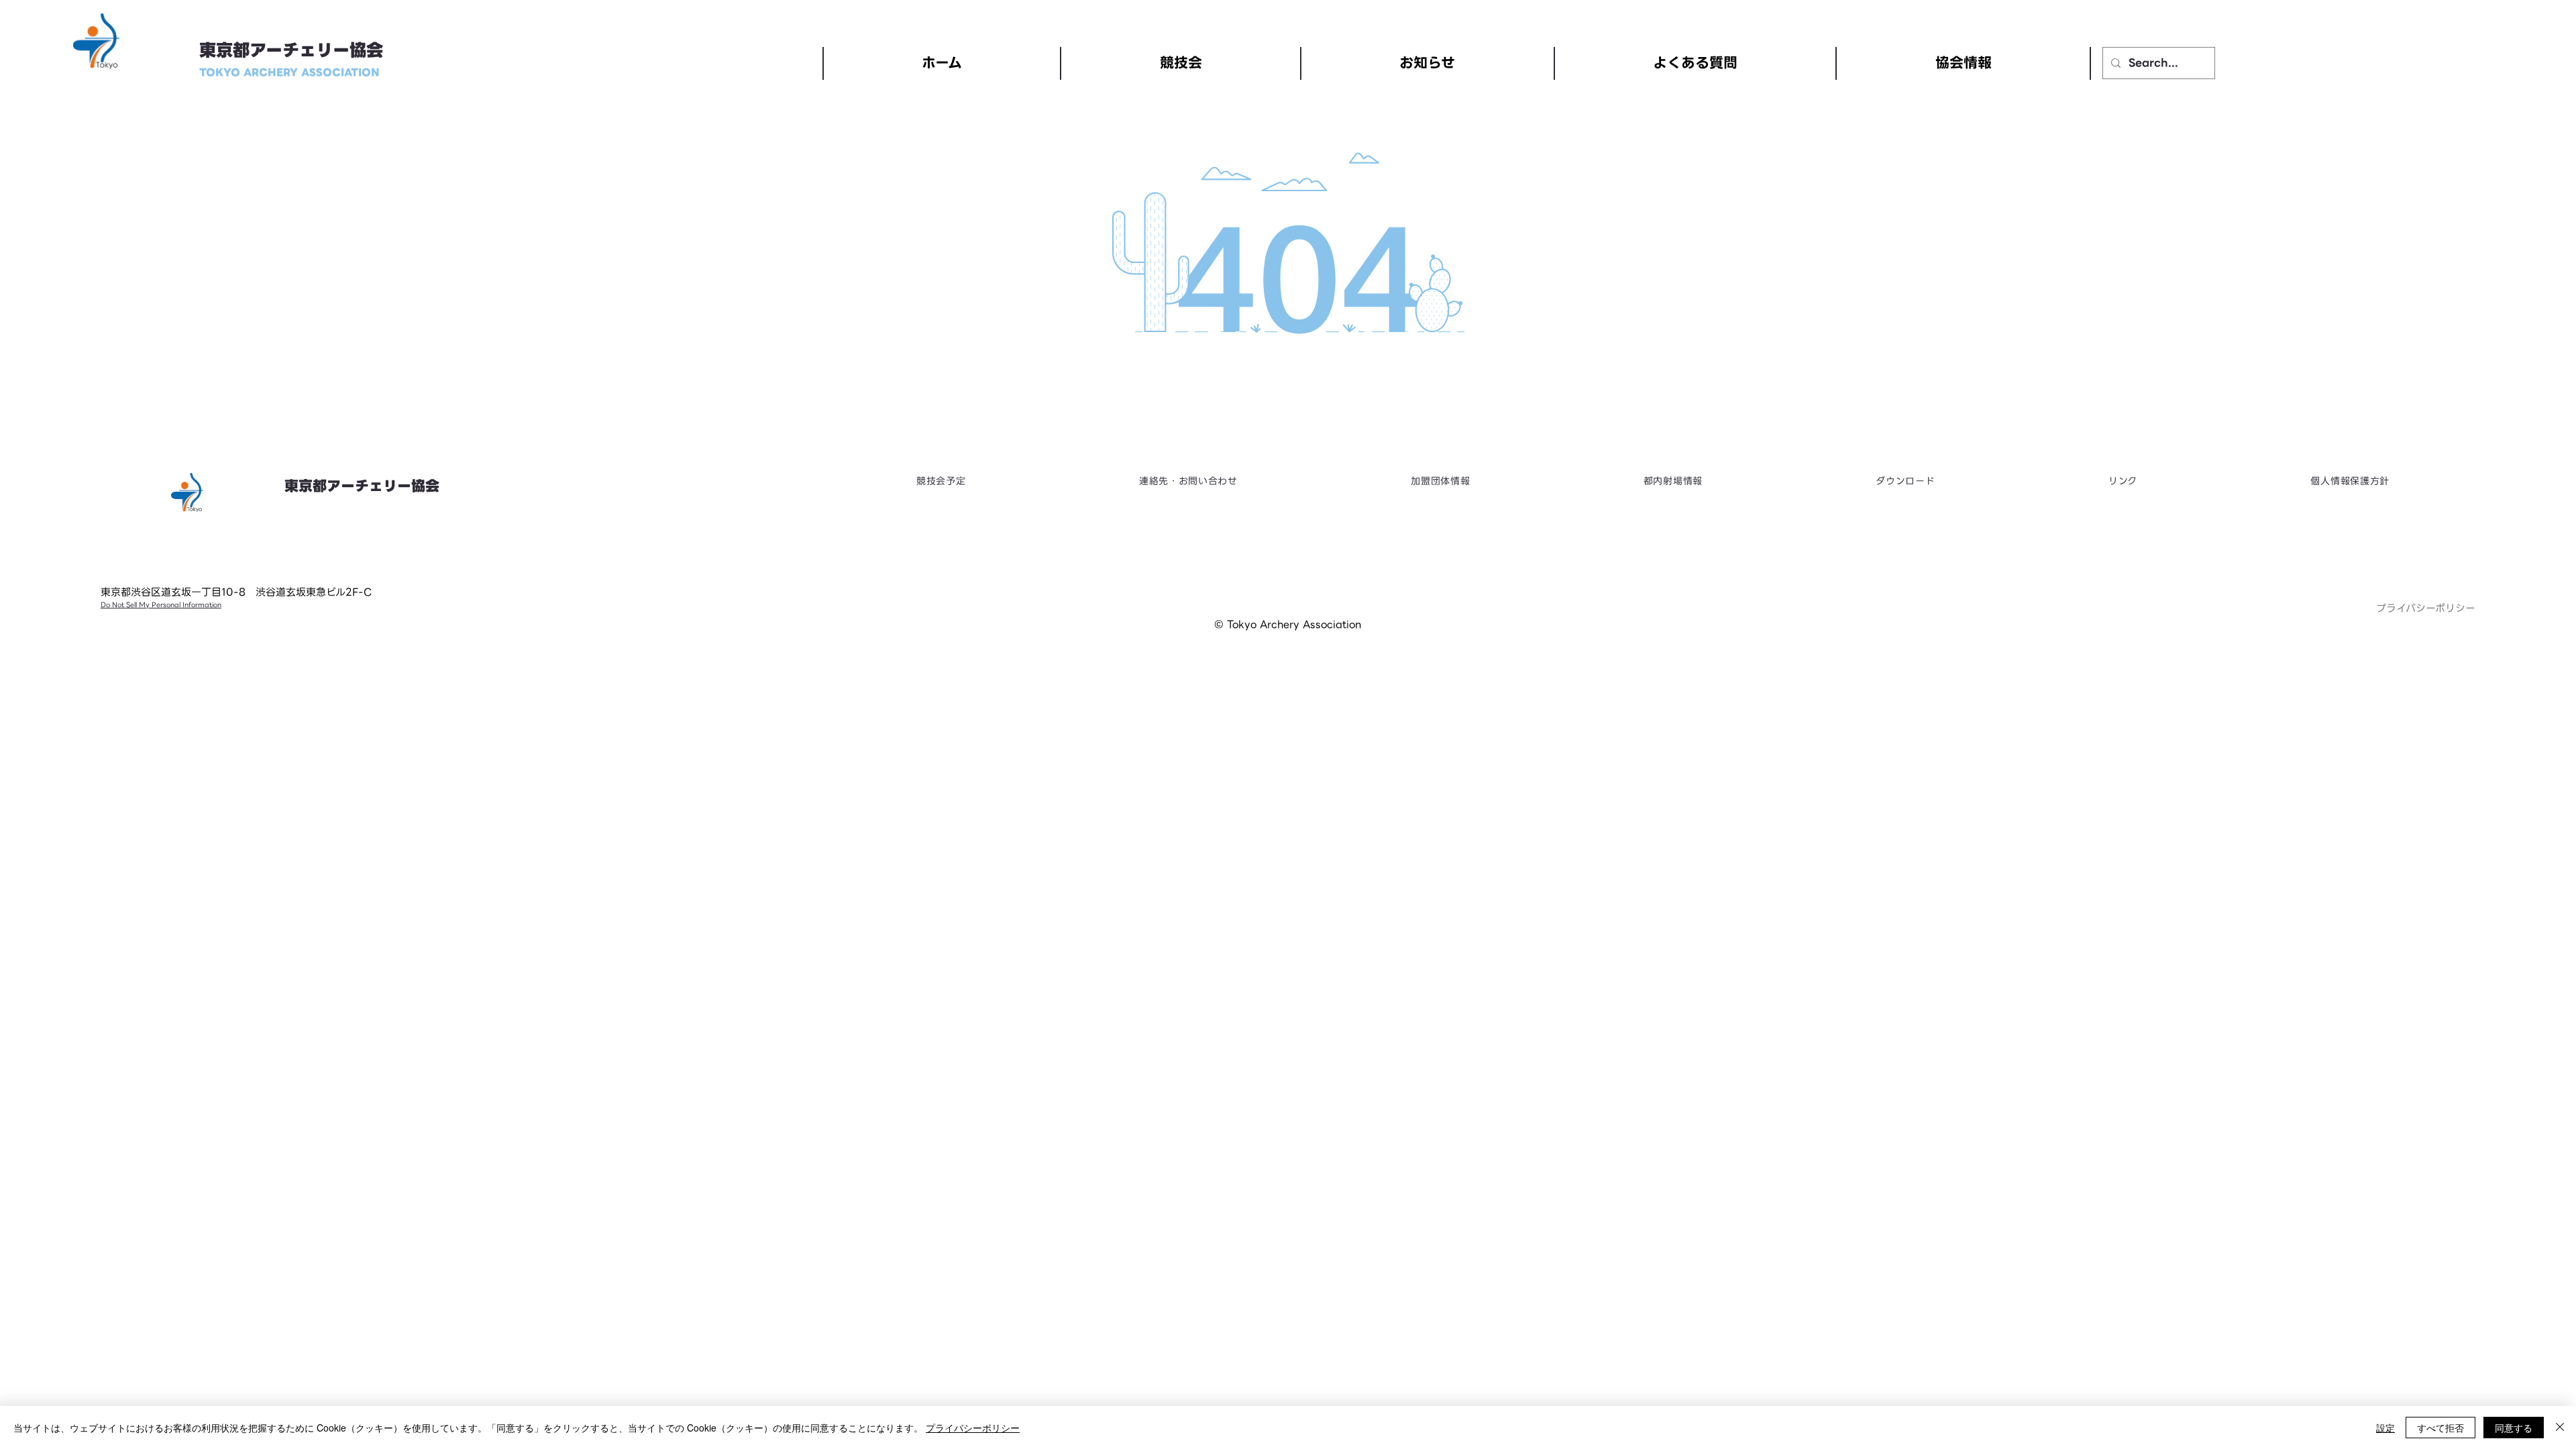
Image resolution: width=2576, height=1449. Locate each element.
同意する (2514, 1428)
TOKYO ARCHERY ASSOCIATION (289, 72)
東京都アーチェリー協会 (291, 51)
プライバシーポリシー (2426, 608)
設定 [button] (2385, 1428)
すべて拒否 (2440, 1428)
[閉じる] (2560, 1428)
